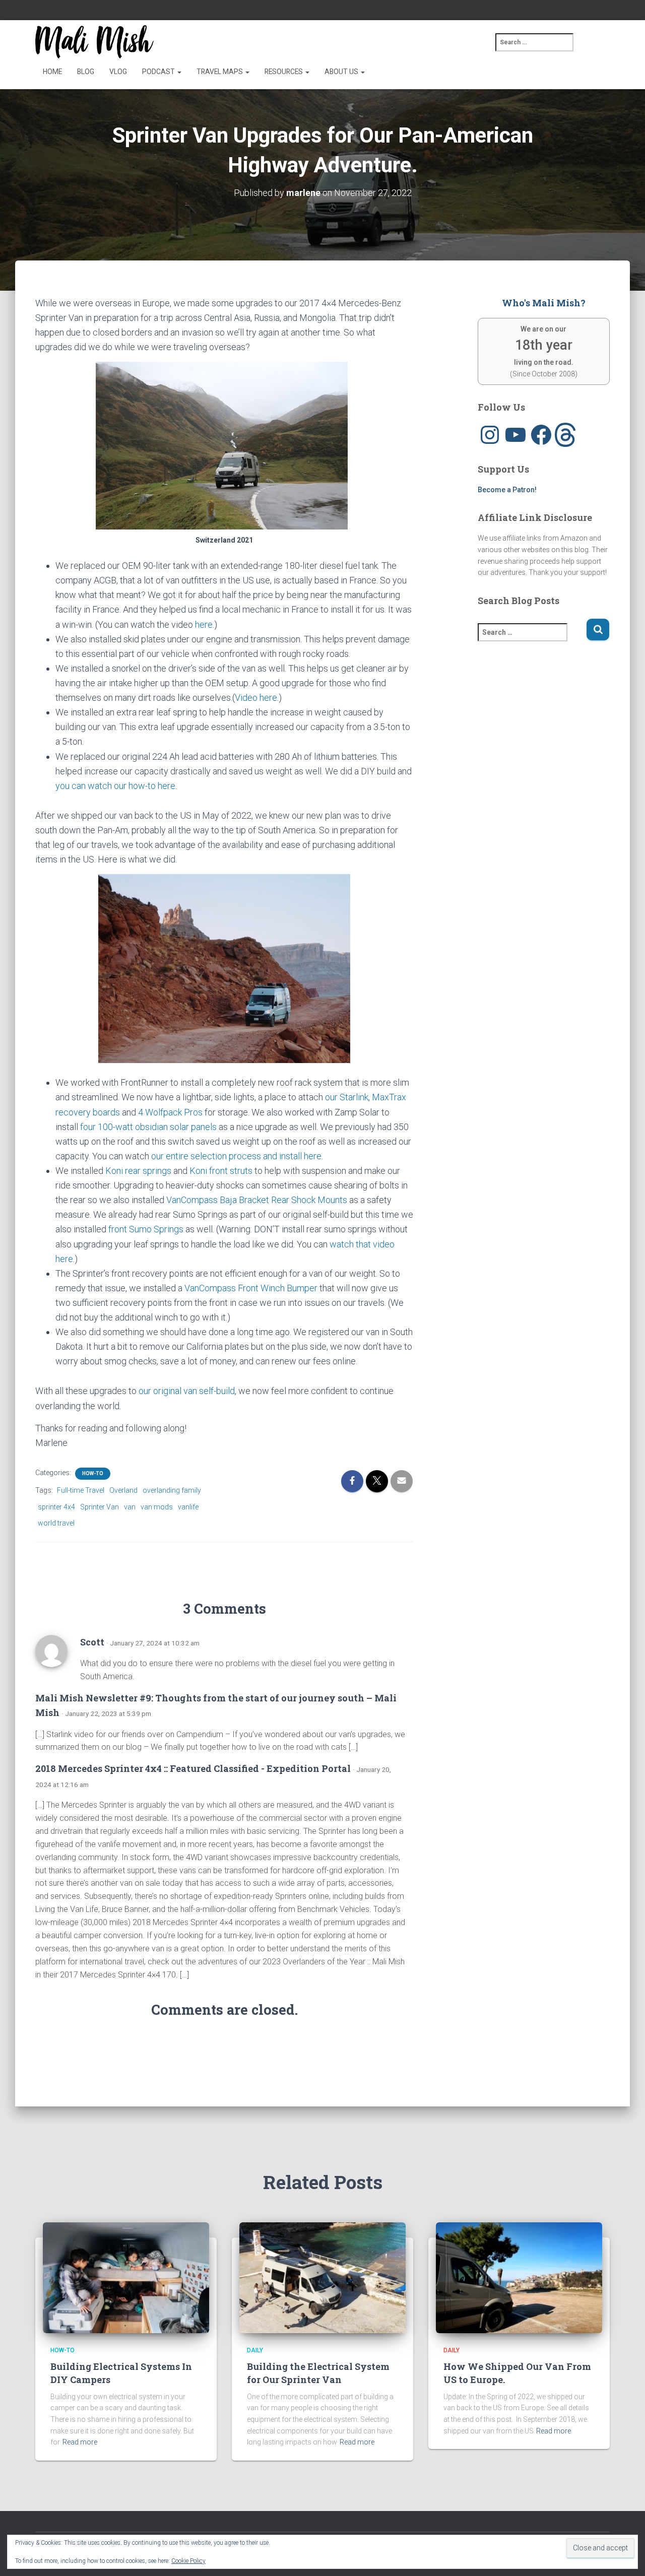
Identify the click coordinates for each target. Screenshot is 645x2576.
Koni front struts (221, 1171)
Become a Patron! (507, 490)
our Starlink (347, 1097)
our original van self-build (187, 1391)
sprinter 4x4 (56, 1507)
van (130, 1507)
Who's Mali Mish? (544, 303)
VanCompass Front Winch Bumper (251, 1288)
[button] (179, 72)
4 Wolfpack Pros (170, 1112)
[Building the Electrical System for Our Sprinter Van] (322, 2277)
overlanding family (172, 1490)
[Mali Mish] (94, 42)
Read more (80, 2442)
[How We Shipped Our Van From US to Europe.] (519, 2277)
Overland (123, 1490)
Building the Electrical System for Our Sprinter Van (318, 2373)
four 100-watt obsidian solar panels (148, 1127)
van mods (157, 1507)
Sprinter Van (100, 1507)
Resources (284, 72)
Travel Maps (220, 72)
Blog (86, 72)
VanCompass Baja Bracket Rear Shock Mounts (257, 1200)
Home (52, 72)
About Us (342, 72)
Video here (256, 698)
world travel (56, 1523)
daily (255, 2350)
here (204, 624)
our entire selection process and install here (236, 1156)
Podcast (159, 72)
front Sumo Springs (146, 1229)
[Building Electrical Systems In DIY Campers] (126, 2277)
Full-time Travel (81, 1490)
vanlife (188, 1507)
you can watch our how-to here (115, 786)
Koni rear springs (138, 1171)
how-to (93, 1473)
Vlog (118, 72)
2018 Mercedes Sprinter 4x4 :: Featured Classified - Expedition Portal (193, 1768)
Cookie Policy (188, 2561)
